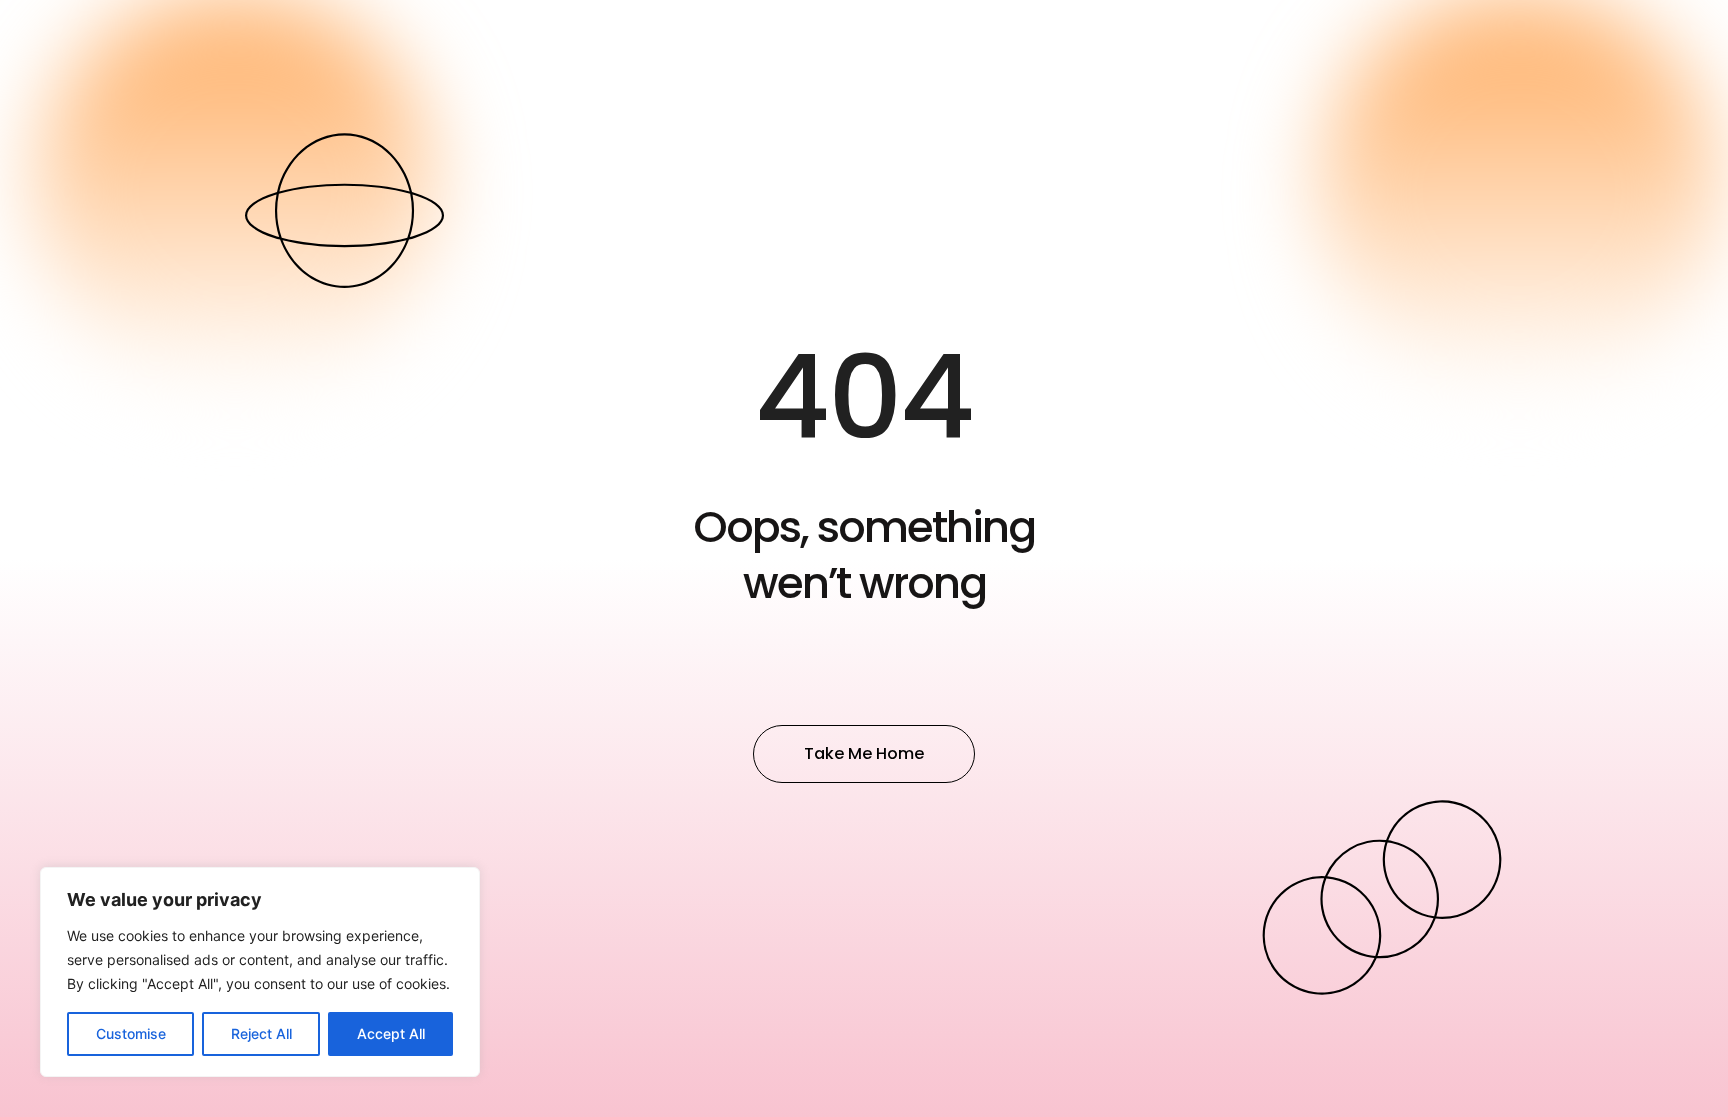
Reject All (261, 1033)
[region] (260, 972)
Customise (131, 1033)
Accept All (391, 1033)
